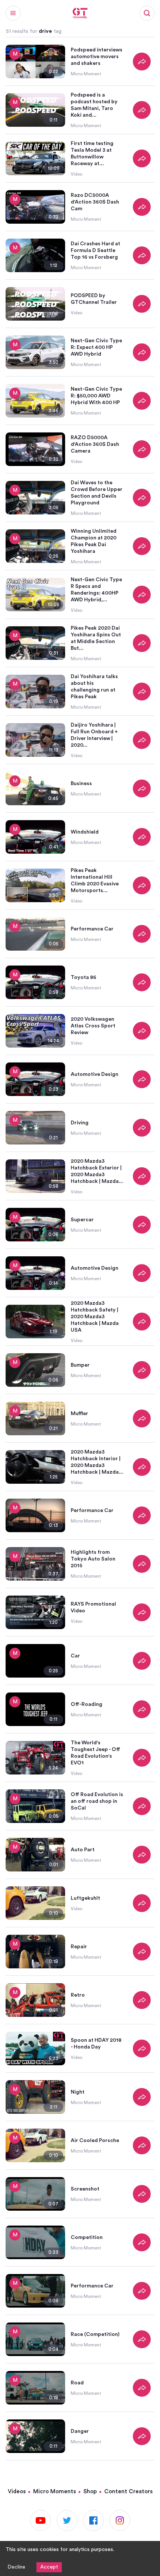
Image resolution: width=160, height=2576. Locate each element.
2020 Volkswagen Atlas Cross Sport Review (93, 1026)
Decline (16, 2567)
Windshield (85, 832)
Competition (87, 2238)
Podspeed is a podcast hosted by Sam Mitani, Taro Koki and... (94, 105)
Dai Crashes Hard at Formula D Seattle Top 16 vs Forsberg (95, 251)
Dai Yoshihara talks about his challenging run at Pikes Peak (94, 687)
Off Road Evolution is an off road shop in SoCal (97, 1801)
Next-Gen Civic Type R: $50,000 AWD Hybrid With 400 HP (96, 396)
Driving (80, 1123)
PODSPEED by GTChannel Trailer (94, 299)
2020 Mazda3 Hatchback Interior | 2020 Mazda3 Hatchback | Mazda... (97, 1462)
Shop (90, 2492)
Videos (17, 2492)
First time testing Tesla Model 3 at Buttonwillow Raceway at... (92, 154)
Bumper (80, 1365)
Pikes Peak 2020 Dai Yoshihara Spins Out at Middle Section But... (96, 638)
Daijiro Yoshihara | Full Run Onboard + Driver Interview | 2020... (94, 735)
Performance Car (92, 929)
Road (77, 2383)
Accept (49, 2567)
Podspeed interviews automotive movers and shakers (97, 57)
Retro (78, 1995)
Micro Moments (55, 2492)
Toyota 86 (84, 977)
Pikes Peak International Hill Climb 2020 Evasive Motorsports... (95, 881)
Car (75, 1656)
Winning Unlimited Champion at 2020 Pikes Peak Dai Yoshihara (94, 541)
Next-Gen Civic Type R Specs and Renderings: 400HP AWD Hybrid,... (96, 590)
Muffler (79, 1414)
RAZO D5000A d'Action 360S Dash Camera (95, 444)
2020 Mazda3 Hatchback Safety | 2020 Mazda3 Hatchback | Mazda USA (95, 1317)
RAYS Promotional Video (93, 1607)
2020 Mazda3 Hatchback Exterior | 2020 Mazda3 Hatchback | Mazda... (97, 1171)
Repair (79, 1947)
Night (78, 2092)
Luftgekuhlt (85, 1898)
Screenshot (85, 2189)
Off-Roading (87, 1704)
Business (81, 784)
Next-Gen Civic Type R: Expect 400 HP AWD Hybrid (96, 347)
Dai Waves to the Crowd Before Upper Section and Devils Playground (97, 493)
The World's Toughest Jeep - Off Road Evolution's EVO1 (95, 1753)
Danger (80, 2431)
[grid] (80, 1249)
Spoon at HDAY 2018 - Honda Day (96, 2044)
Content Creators (128, 2492)
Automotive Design (95, 1074)
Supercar (82, 1220)
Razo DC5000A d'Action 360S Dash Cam (95, 202)
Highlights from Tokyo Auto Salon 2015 (93, 1559)
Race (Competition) (95, 2334)
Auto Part (83, 1850)
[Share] (142, 62)
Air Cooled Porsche (95, 2141)
